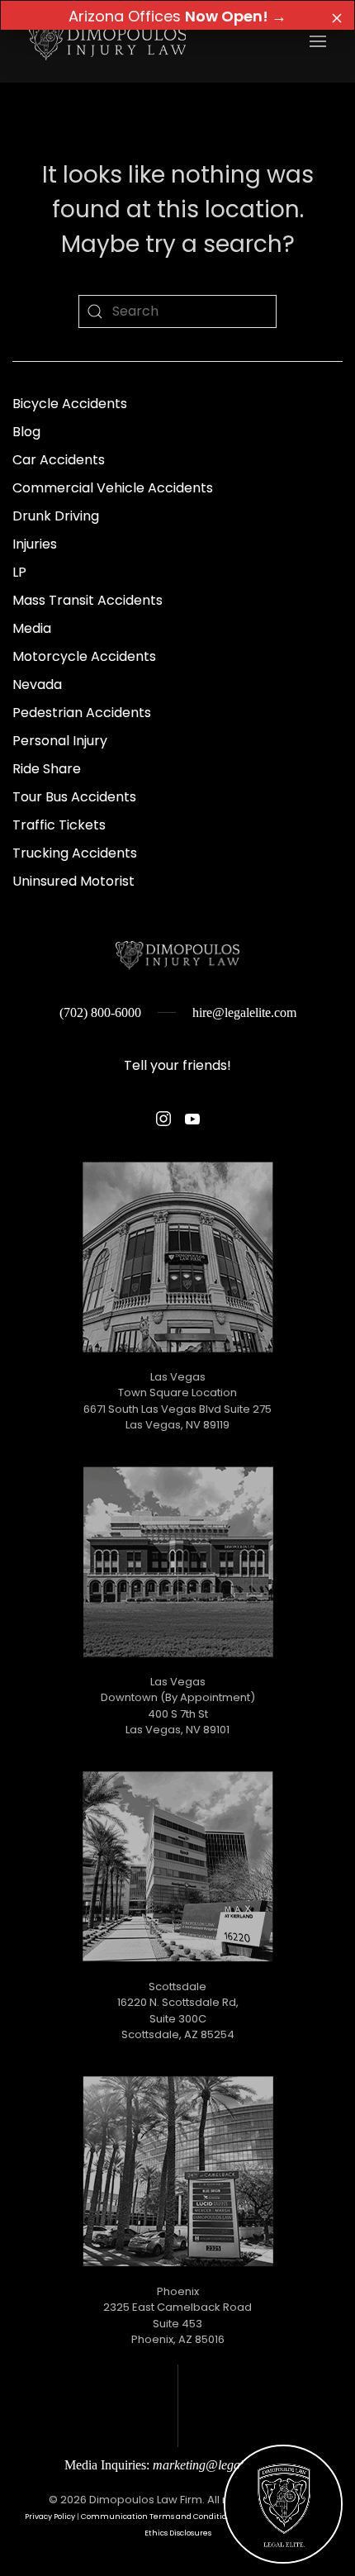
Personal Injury (60, 741)
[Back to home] (107, 41)
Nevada (37, 684)
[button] (318, 41)
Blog (26, 432)
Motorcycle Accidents (84, 656)
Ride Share (47, 769)
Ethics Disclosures (178, 2533)
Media (32, 628)
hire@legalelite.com (244, 1012)
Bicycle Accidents (70, 404)
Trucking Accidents (75, 853)
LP (19, 572)
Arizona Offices (177, 16)
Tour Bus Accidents (74, 797)
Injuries (35, 544)
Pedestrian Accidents (82, 713)
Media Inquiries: (177, 2465)
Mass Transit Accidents (88, 600)
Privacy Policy (50, 2516)
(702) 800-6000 (100, 1012)
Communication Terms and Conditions (158, 2516)
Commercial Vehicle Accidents (113, 488)
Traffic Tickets (59, 825)
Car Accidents (59, 460)
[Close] (337, 18)
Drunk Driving (56, 516)
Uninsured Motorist (73, 881)
